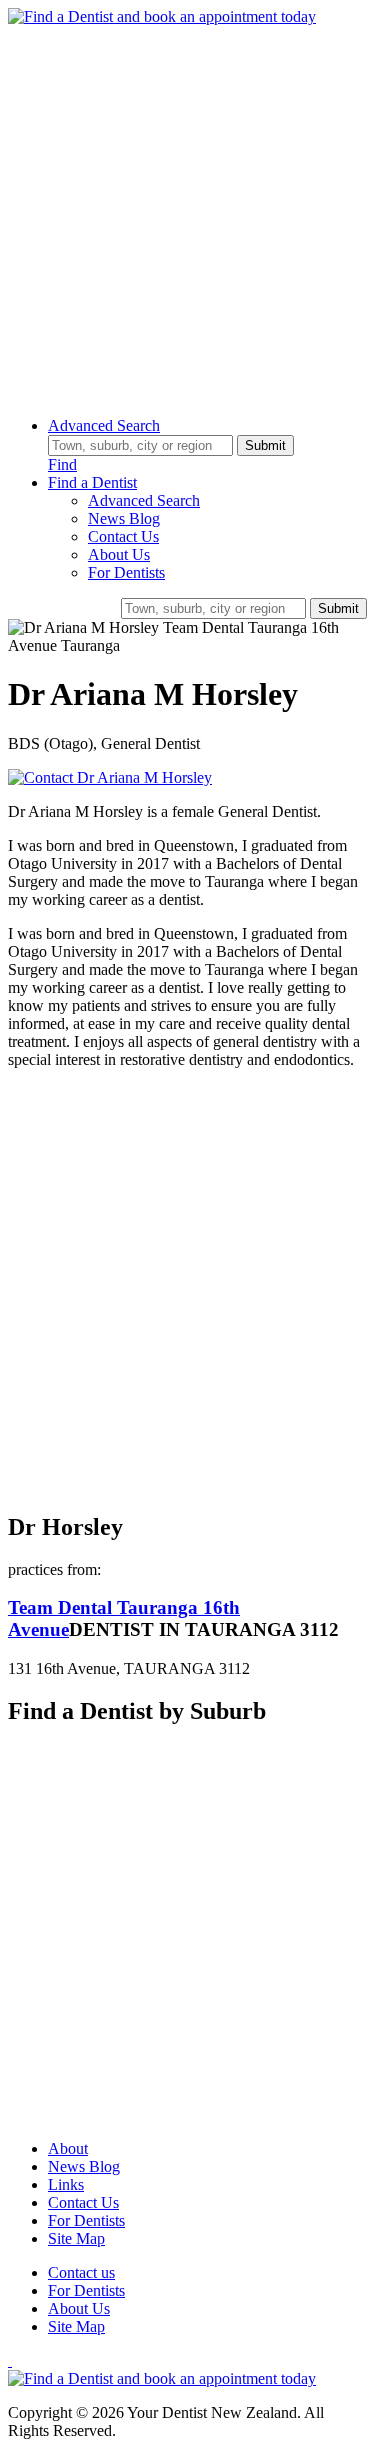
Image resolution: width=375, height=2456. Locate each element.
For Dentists (126, 572)
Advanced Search (104, 425)
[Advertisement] (187, 213)
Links (66, 2184)
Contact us (81, 2272)
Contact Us (123, 536)
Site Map (76, 2238)
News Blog (124, 518)
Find (62, 464)
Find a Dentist (92, 482)
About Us (119, 554)
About (68, 2148)
